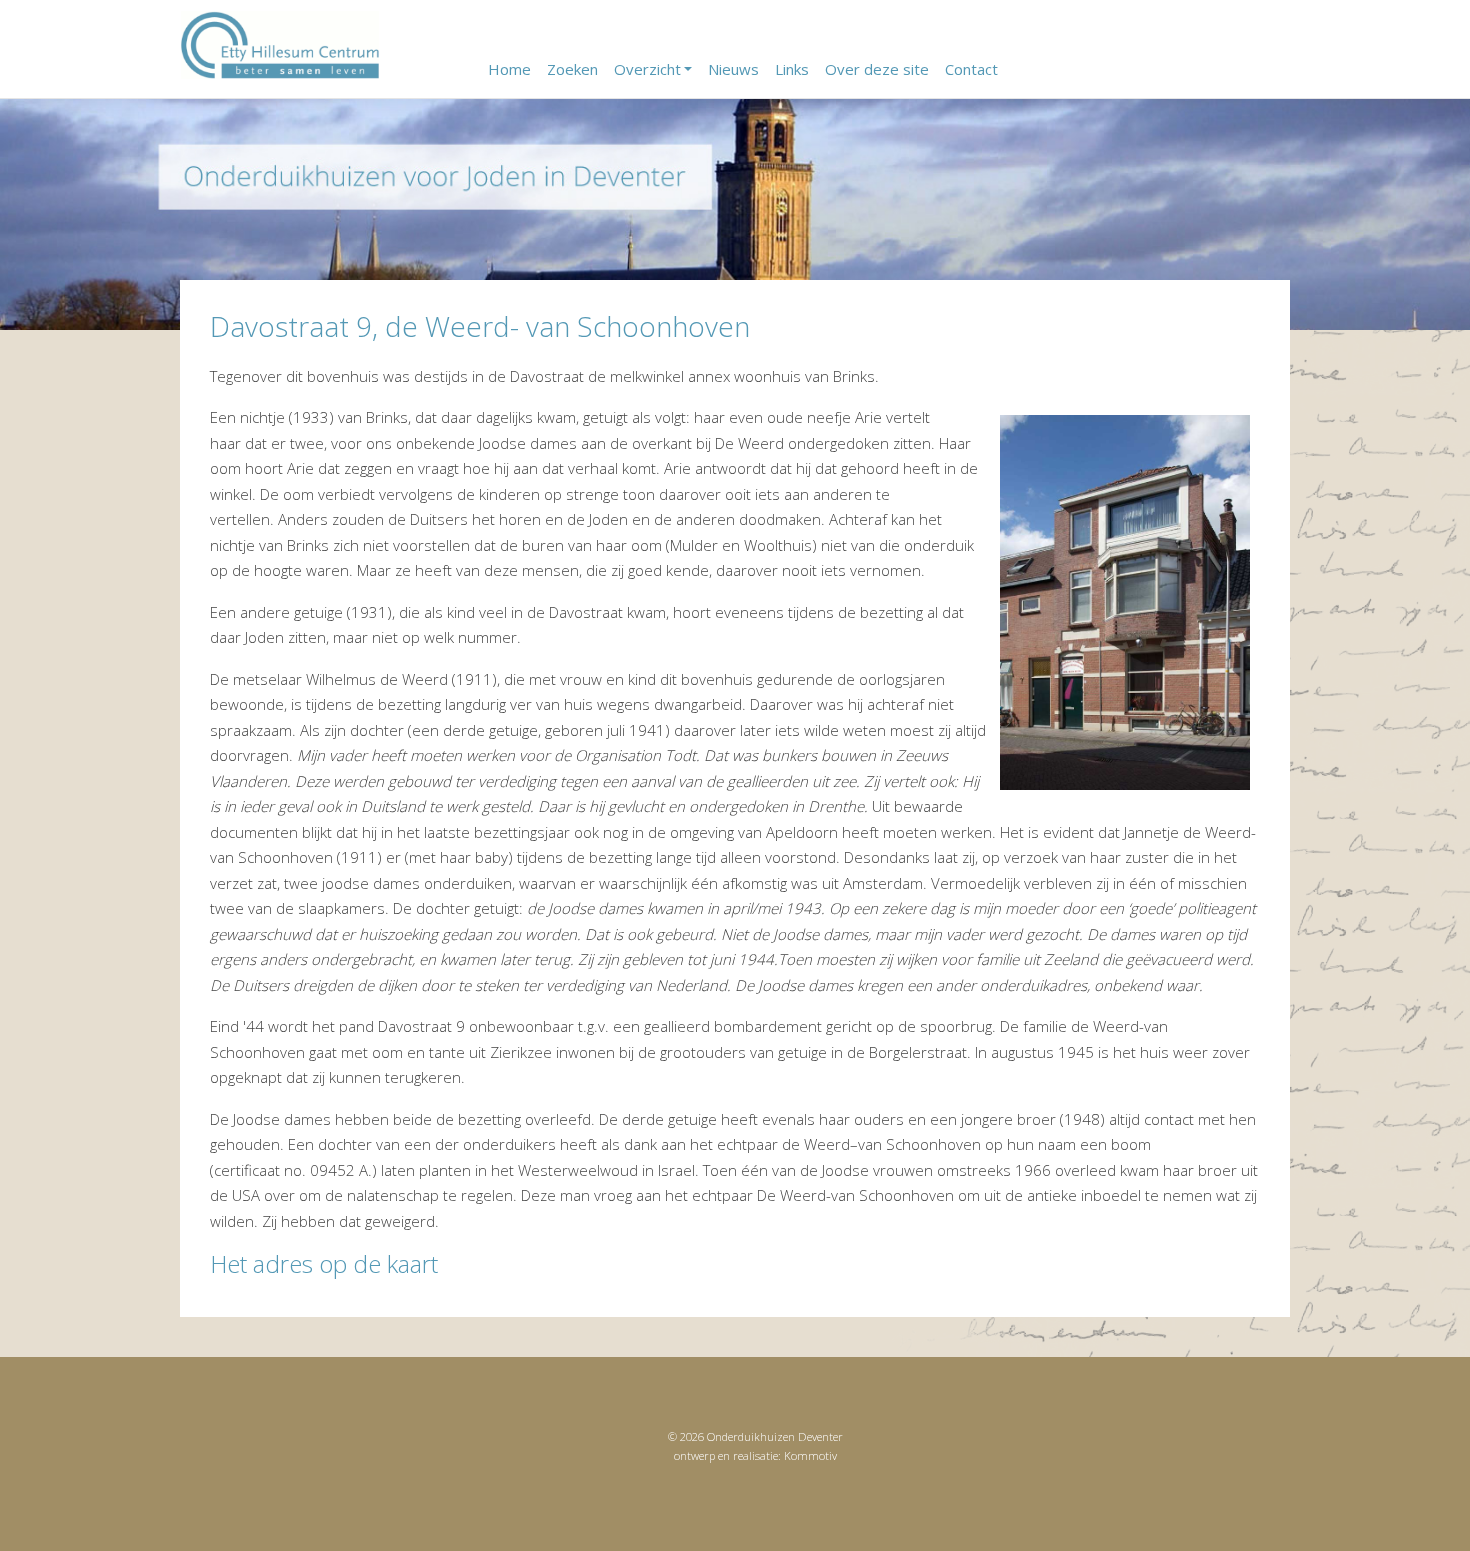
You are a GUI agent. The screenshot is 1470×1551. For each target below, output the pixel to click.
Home (509, 69)
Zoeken (572, 69)
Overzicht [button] (647, 69)
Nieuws (733, 69)
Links (792, 69)
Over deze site (877, 69)
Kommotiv (810, 1455)
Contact (971, 69)
